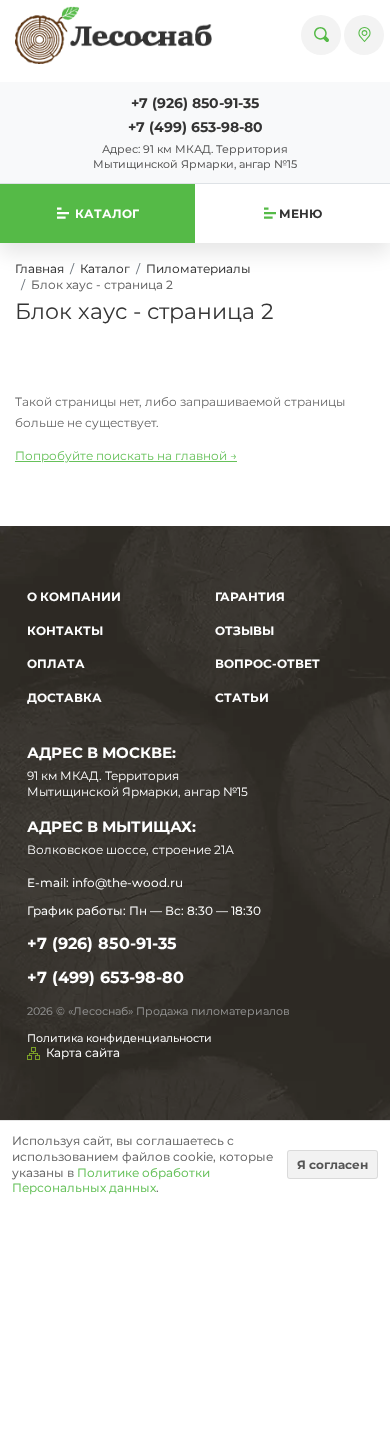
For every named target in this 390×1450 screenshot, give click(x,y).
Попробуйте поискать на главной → (126, 455)
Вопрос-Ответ (267, 663)
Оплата (56, 663)
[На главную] (113, 35)
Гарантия (250, 596)
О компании (74, 596)
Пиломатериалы (198, 268)
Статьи (242, 697)
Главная (39, 268)
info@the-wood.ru (127, 882)
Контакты (65, 630)
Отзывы (244, 630)
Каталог (105, 268)
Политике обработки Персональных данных (111, 1180)
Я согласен (332, 1164)
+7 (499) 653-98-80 (195, 127)
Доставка (64, 697)
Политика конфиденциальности (119, 1038)
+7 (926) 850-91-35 (195, 103)
